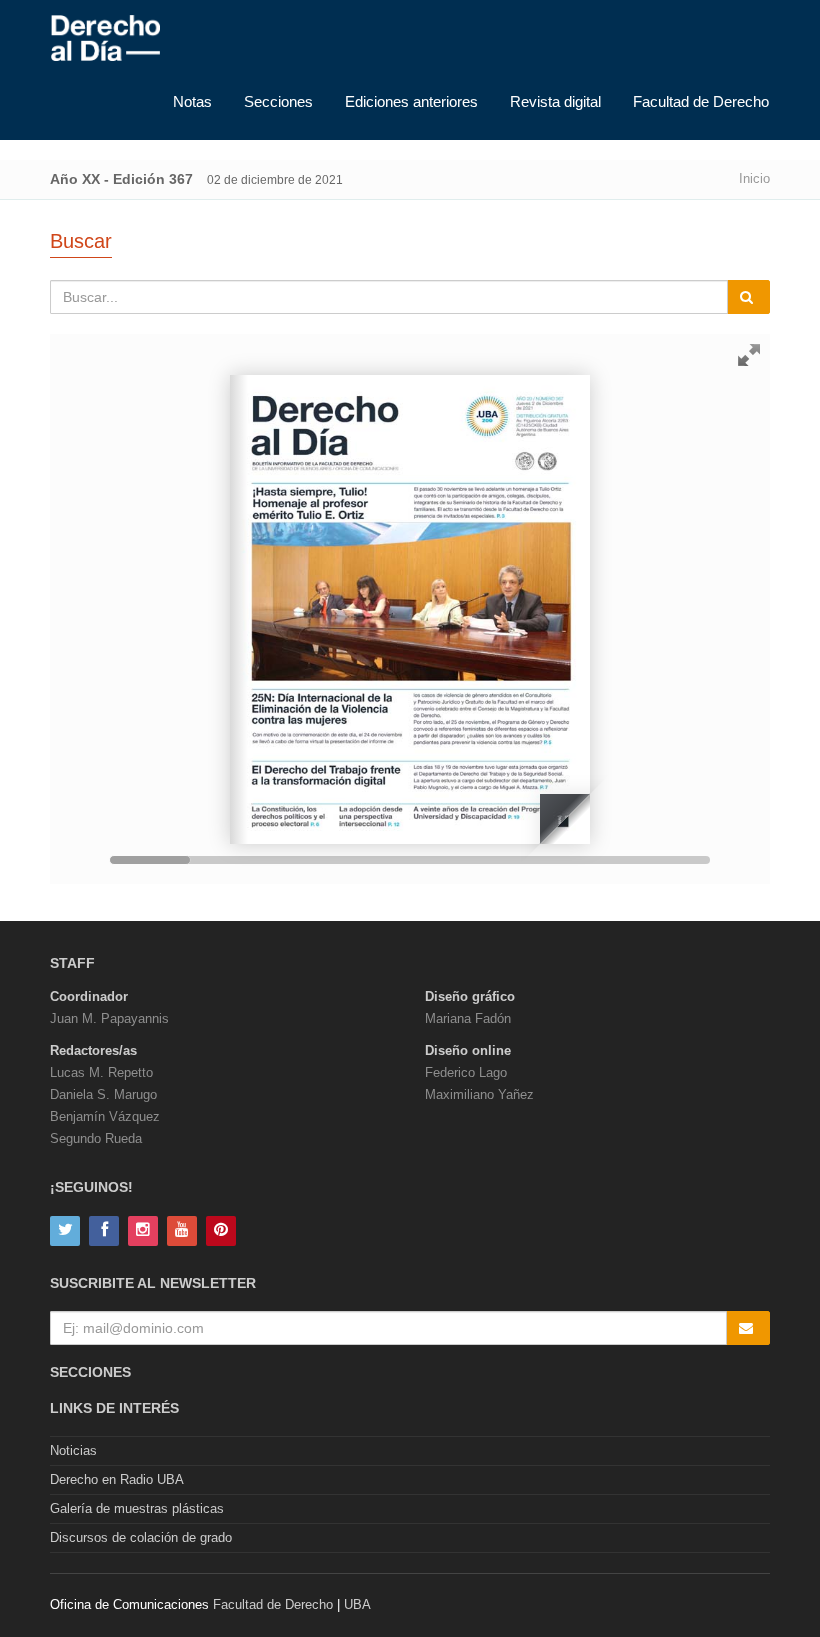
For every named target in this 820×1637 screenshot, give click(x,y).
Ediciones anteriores (411, 101)
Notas (192, 101)
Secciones (278, 101)
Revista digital (555, 101)
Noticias (73, 1450)
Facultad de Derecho (701, 101)
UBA (357, 1604)
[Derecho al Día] (105, 39)
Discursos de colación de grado (141, 1537)
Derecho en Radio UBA (117, 1479)
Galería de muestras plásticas (137, 1508)
